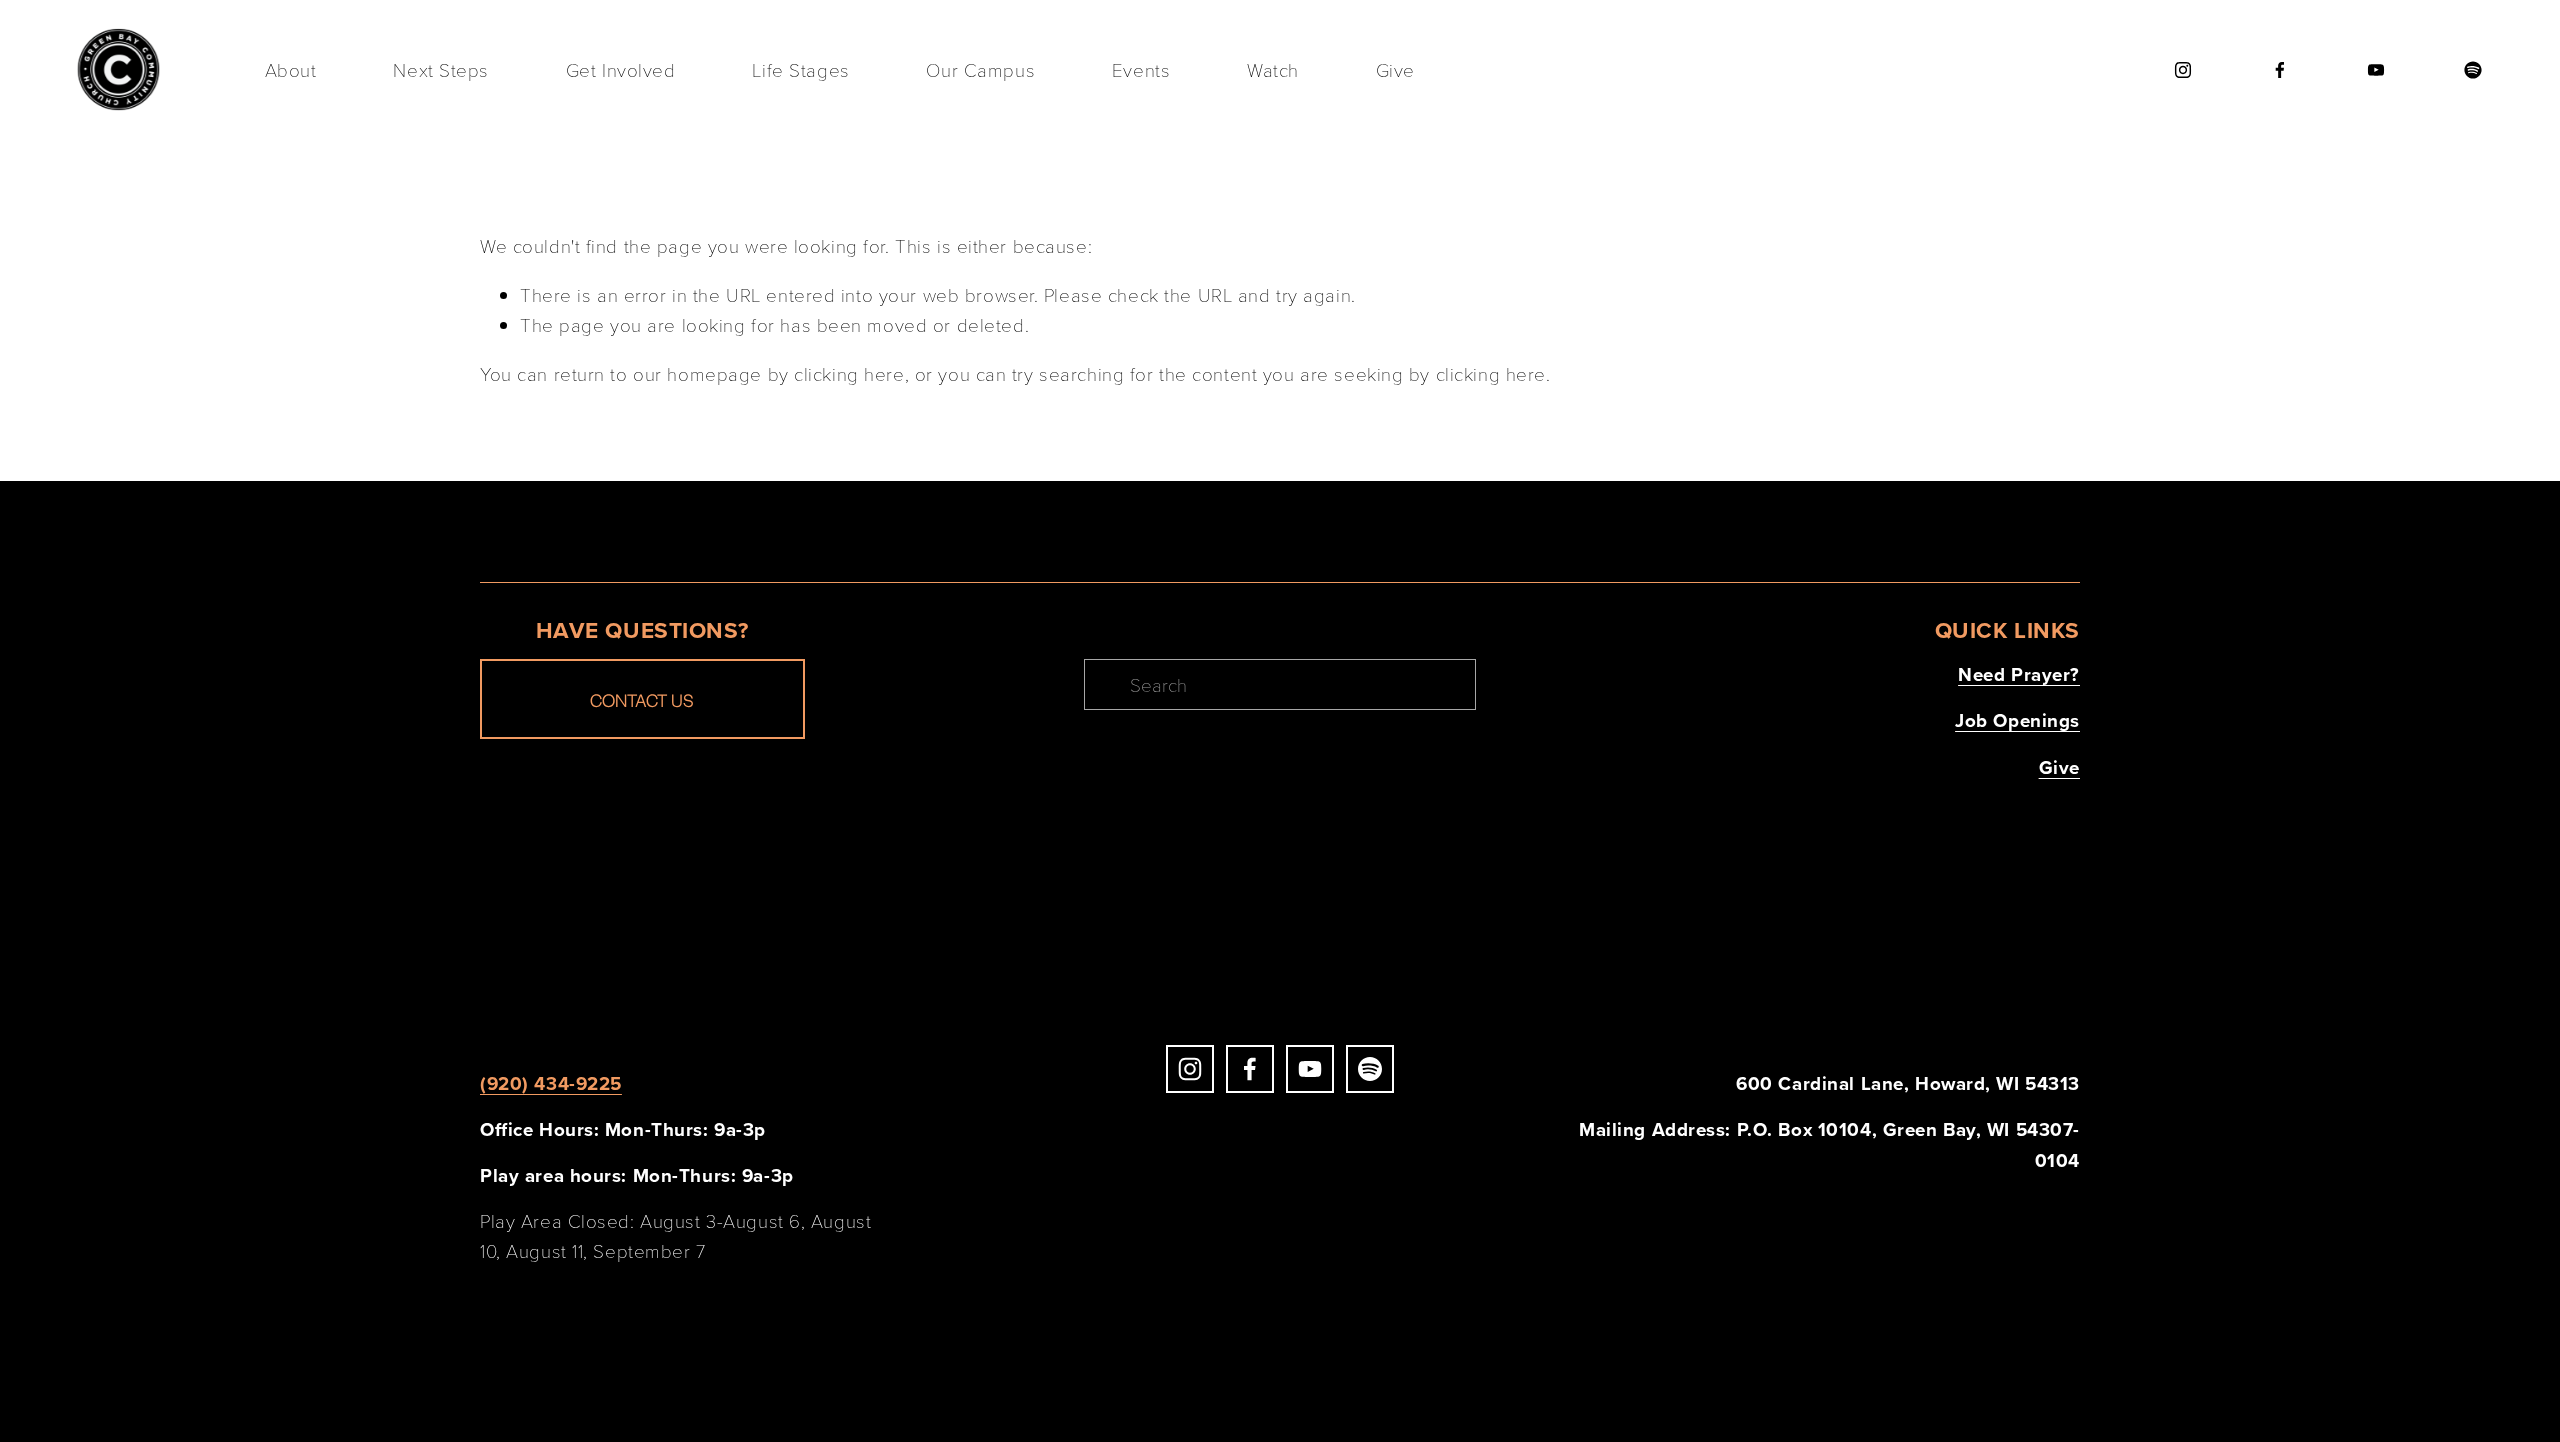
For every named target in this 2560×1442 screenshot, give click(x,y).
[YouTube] (2376, 70)
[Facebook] (2280, 70)
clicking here (849, 373)
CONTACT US (642, 699)
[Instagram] (2183, 70)
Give (1395, 69)
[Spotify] (2473, 70)
